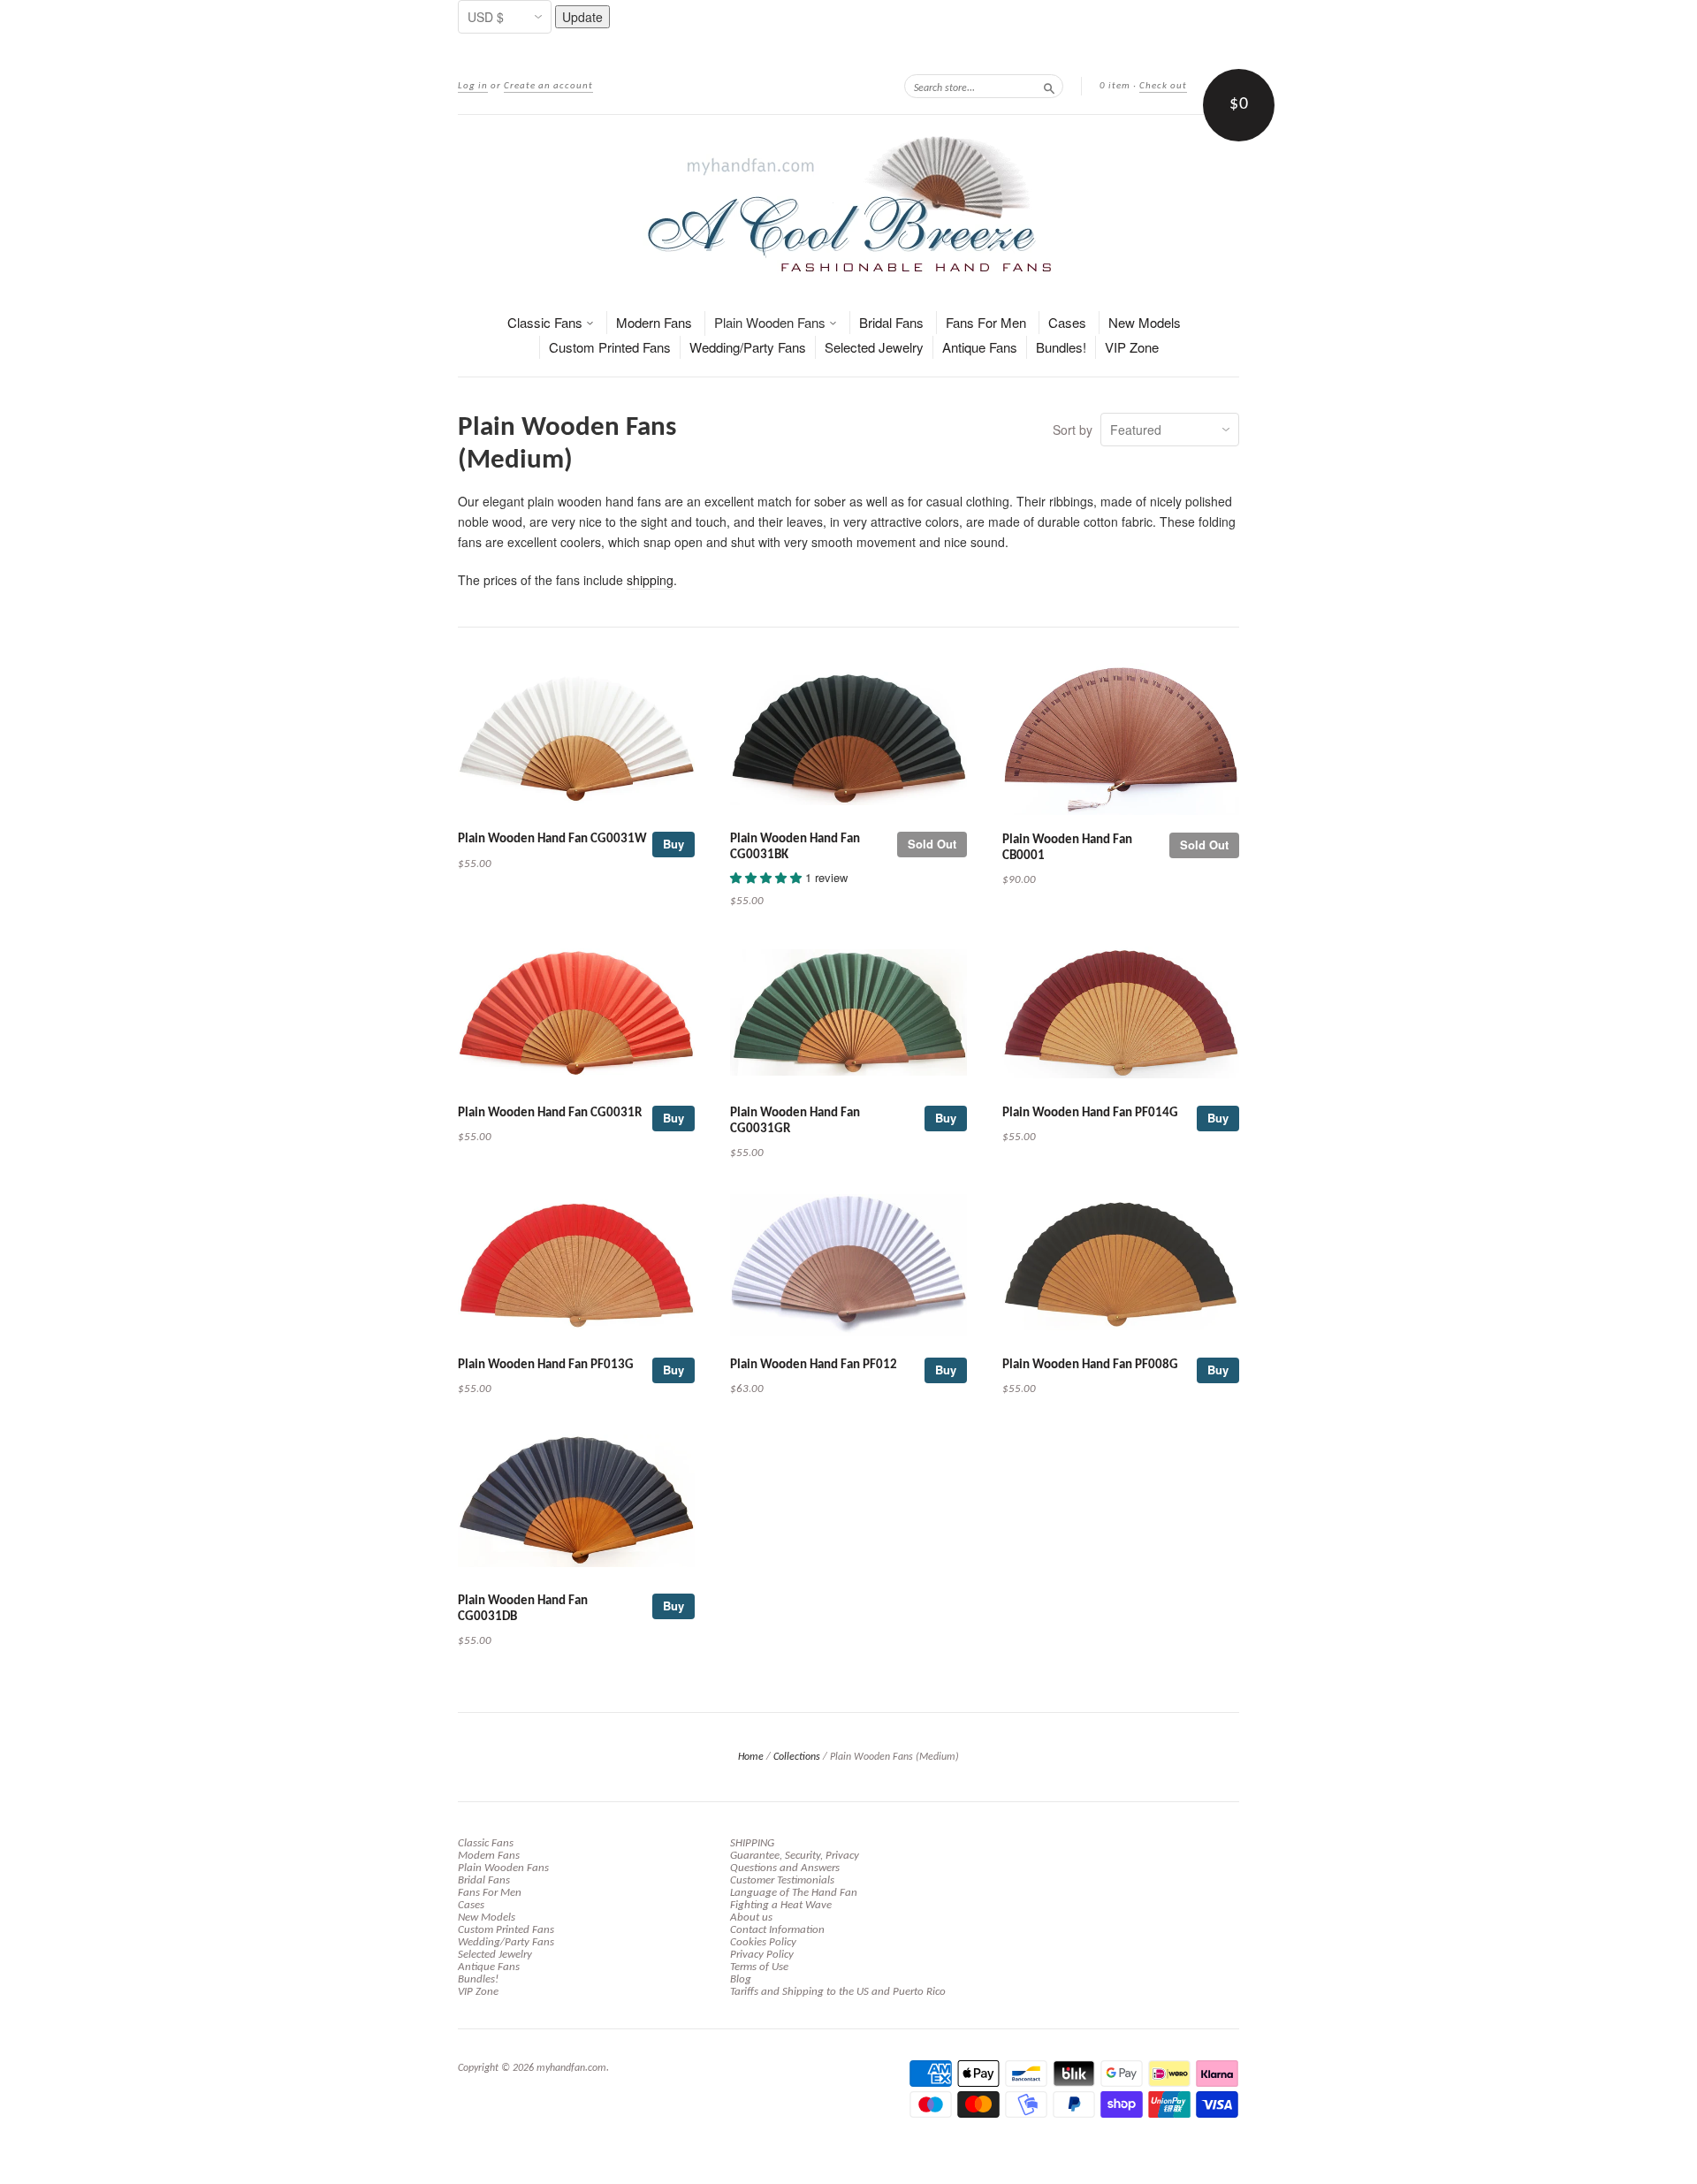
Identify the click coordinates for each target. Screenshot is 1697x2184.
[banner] (848, 204)
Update (582, 17)
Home (751, 1757)
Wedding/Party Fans (748, 347)
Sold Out (932, 844)
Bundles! (1061, 347)
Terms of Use (759, 1967)
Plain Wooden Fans (772, 322)
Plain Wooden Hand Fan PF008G (1090, 1365)
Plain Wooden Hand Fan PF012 (814, 1365)
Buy (673, 844)
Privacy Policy (762, 1955)
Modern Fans (654, 322)
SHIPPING (752, 1843)
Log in (473, 86)
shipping (650, 580)
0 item (1115, 86)
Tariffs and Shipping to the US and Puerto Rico (838, 1992)
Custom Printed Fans (610, 347)
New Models (1145, 322)
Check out (1163, 86)
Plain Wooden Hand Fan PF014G (1090, 1113)
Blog (741, 1979)
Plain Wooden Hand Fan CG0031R (550, 1113)
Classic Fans (547, 322)
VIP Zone (1132, 347)
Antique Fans (980, 347)
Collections (797, 1757)
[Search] (1049, 86)
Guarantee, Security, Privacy (795, 1856)
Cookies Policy (763, 1942)
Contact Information (777, 1930)
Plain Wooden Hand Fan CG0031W (552, 839)
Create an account (548, 86)
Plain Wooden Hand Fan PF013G (546, 1365)
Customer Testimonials (782, 1880)
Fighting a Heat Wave (781, 1905)
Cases (1067, 322)
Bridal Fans (891, 322)
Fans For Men (986, 322)
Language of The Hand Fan (794, 1893)
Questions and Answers (785, 1868)
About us (751, 1918)
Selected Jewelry (874, 347)
